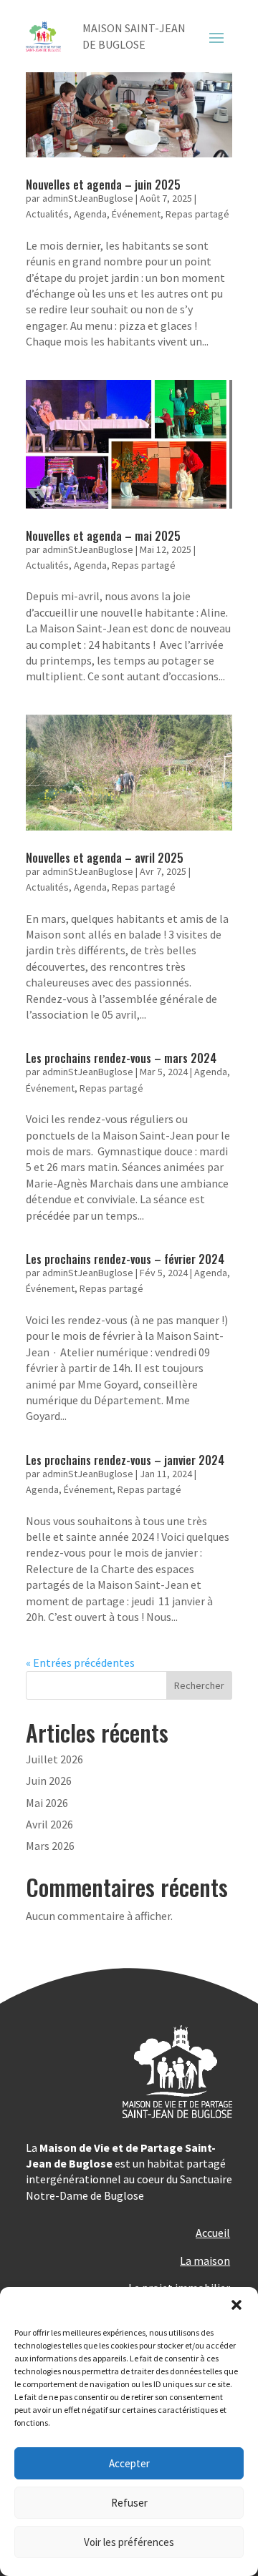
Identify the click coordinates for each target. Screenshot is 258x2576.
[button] (236, 2305)
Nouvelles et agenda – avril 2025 (105, 858)
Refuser (129, 2503)
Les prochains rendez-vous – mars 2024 (121, 1058)
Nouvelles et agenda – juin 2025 (103, 185)
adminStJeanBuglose (88, 198)
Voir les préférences (129, 2542)
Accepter (129, 2463)
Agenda (90, 214)
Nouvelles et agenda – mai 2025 (103, 536)
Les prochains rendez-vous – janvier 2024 (125, 1460)
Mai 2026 (47, 1803)
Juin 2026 (49, 1781)
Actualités (47, 214)
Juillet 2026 (54, 1759)
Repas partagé (197, 214)
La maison (205, 2261)
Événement (136, 214)
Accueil (213, 2233)
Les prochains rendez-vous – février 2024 (125, 1259)
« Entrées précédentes (80, 1662)
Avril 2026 (49, 1824)
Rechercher (199, 1685)
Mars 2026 (50, 1846)
